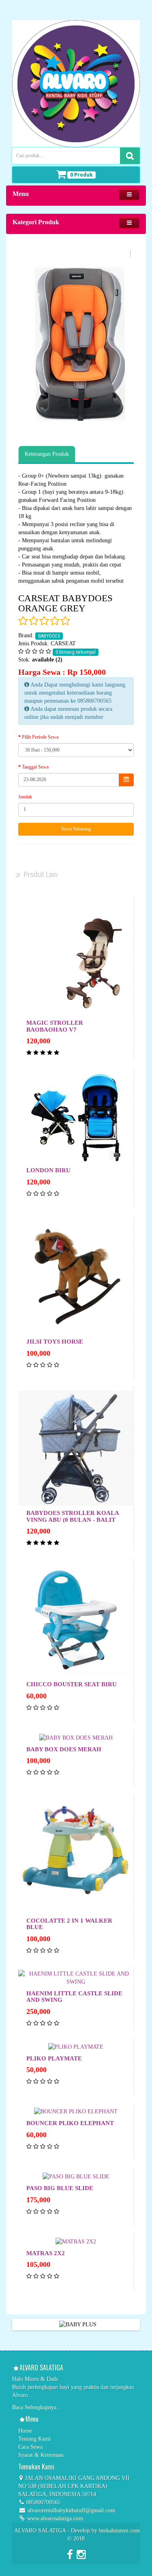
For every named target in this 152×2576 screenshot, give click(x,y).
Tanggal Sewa (35, 767)
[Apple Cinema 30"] (76, 344)
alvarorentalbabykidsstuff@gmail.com (71, 2510)
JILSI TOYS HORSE (55, 1342)
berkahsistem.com (119, 2531)
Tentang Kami (34, 2439)
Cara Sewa (30, 2447)
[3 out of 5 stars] (44, 621)
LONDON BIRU (48, 1170)
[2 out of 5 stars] (33, 621)
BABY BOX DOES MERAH (64, 1749)
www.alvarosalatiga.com (54, 2518)
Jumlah (25, 797)
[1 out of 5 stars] (23, 621)
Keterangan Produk (47, 454)
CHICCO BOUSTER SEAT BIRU (72, 1684)
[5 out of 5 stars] (65, 621)
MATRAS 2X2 (46, 2253)
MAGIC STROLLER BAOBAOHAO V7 (55, 1026)
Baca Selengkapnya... (37, 2407)
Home (25, 2431)
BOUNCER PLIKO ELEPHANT (70, 2123)
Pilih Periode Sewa (40, 737)
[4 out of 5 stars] (54, 621)
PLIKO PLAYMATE (54, 2058)
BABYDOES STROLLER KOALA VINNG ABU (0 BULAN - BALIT (73, 1516)
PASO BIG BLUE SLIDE (60, 2188)
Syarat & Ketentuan (41, 2455)
